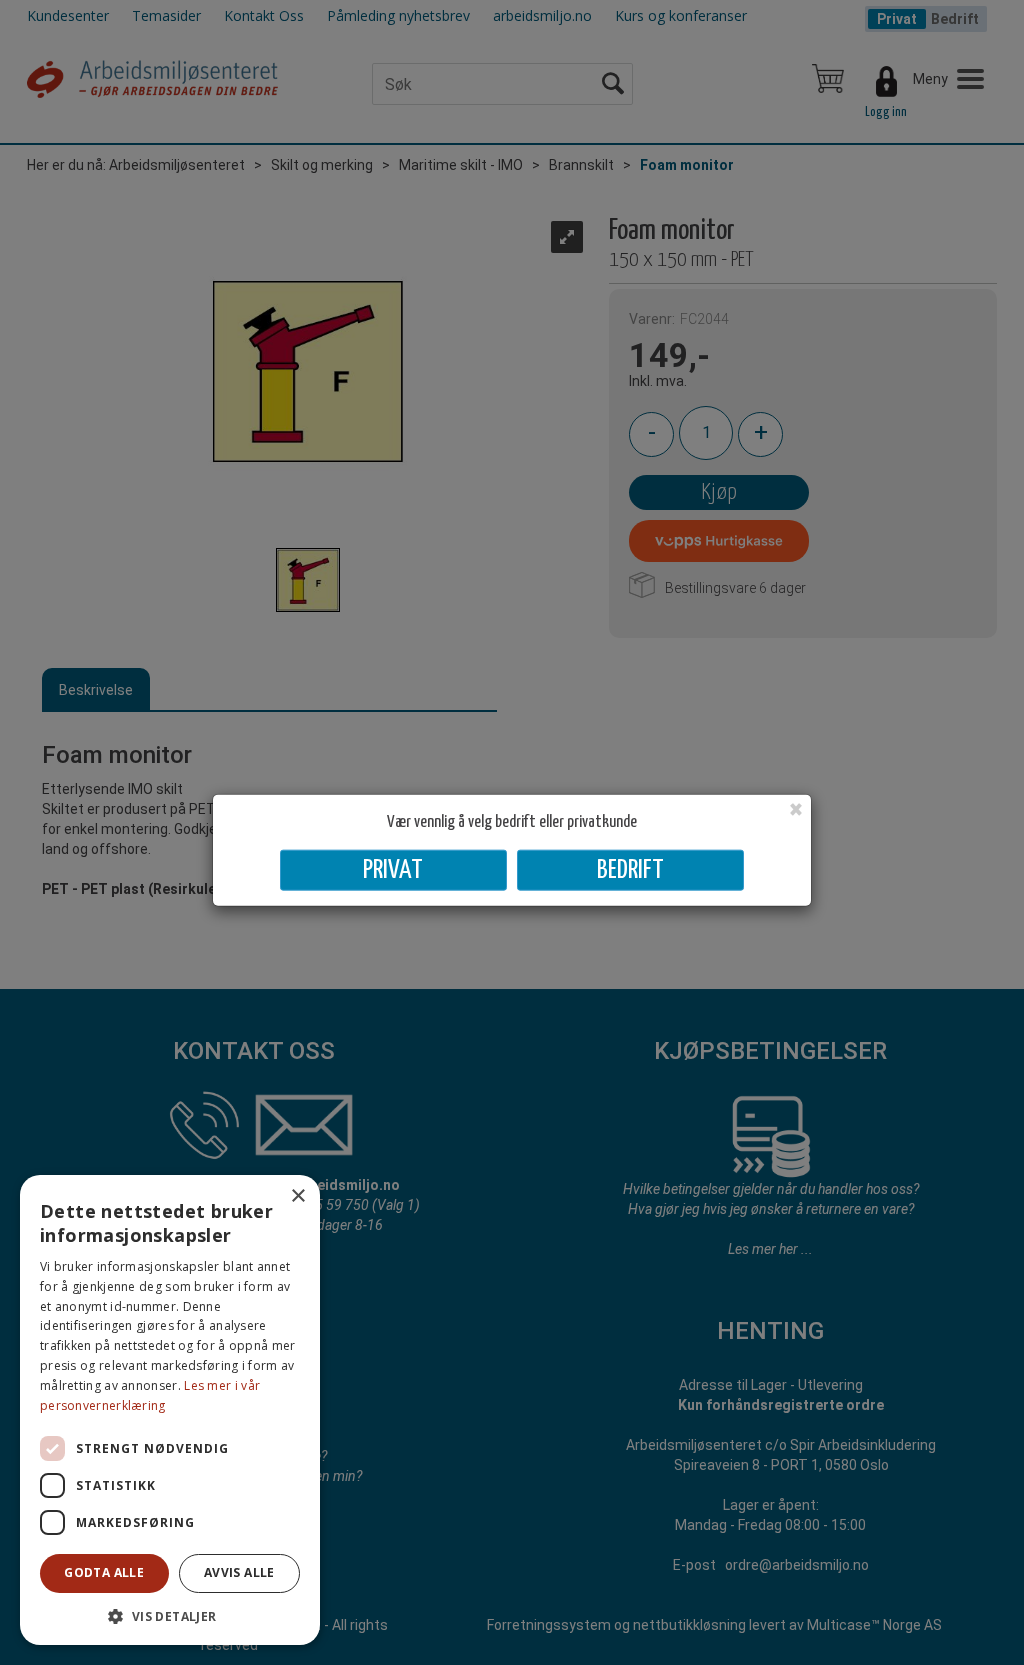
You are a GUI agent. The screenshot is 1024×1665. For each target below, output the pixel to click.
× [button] (297, 1196)
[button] (170, 1615)
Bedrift (630, 870)
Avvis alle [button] (239, 1572)
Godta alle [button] (104, 1572)
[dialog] (170, 1410)
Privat (393, 870)
